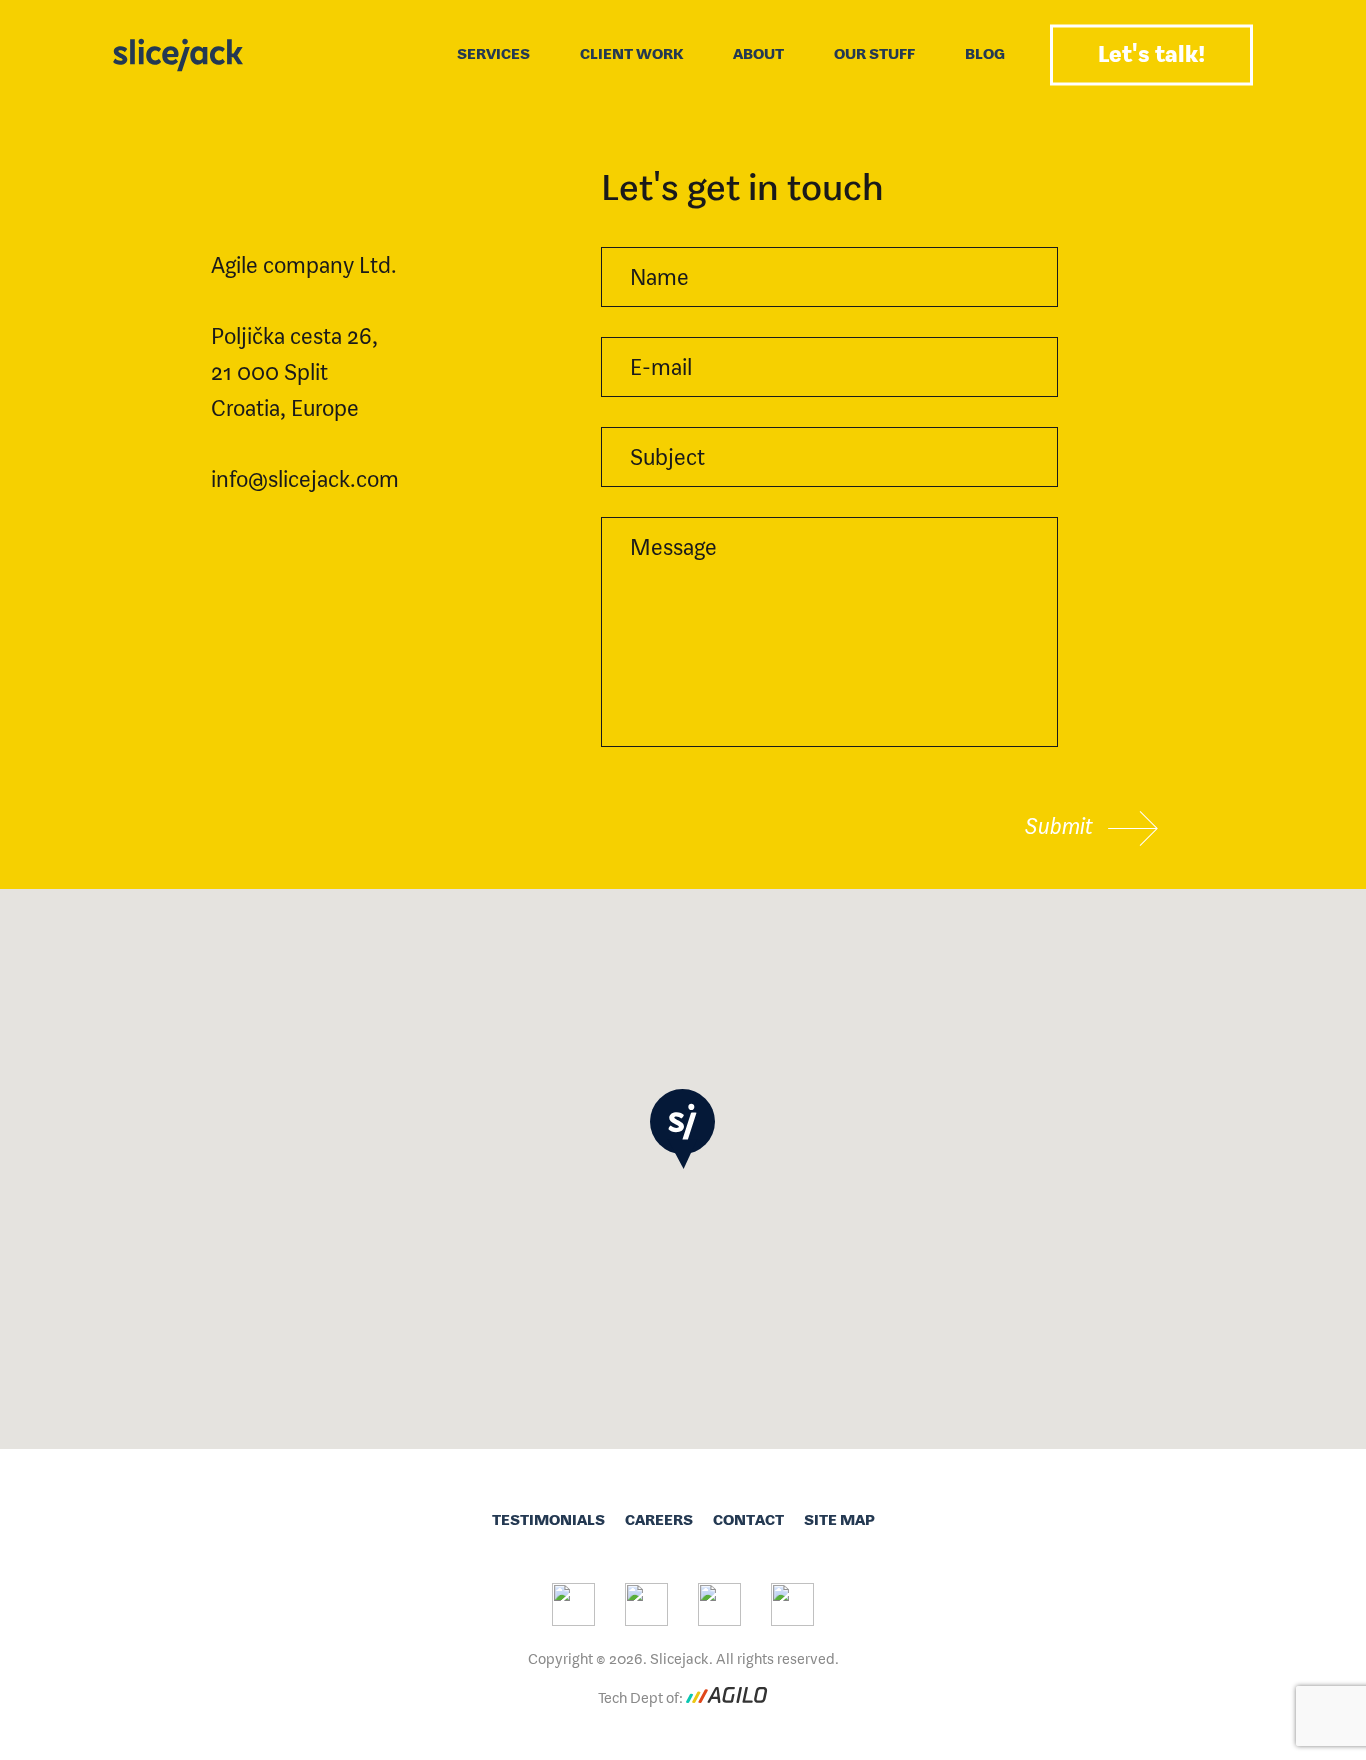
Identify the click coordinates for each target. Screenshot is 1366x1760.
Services (493, 53)
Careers (659, 1519)
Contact (748, 1519)
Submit (1061, 825)
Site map (839, 1519)
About (758, 53)
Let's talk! (1151, 53)
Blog (985, 53)
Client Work (631, 53)
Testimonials (548, 1519)
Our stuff (874, 53)
